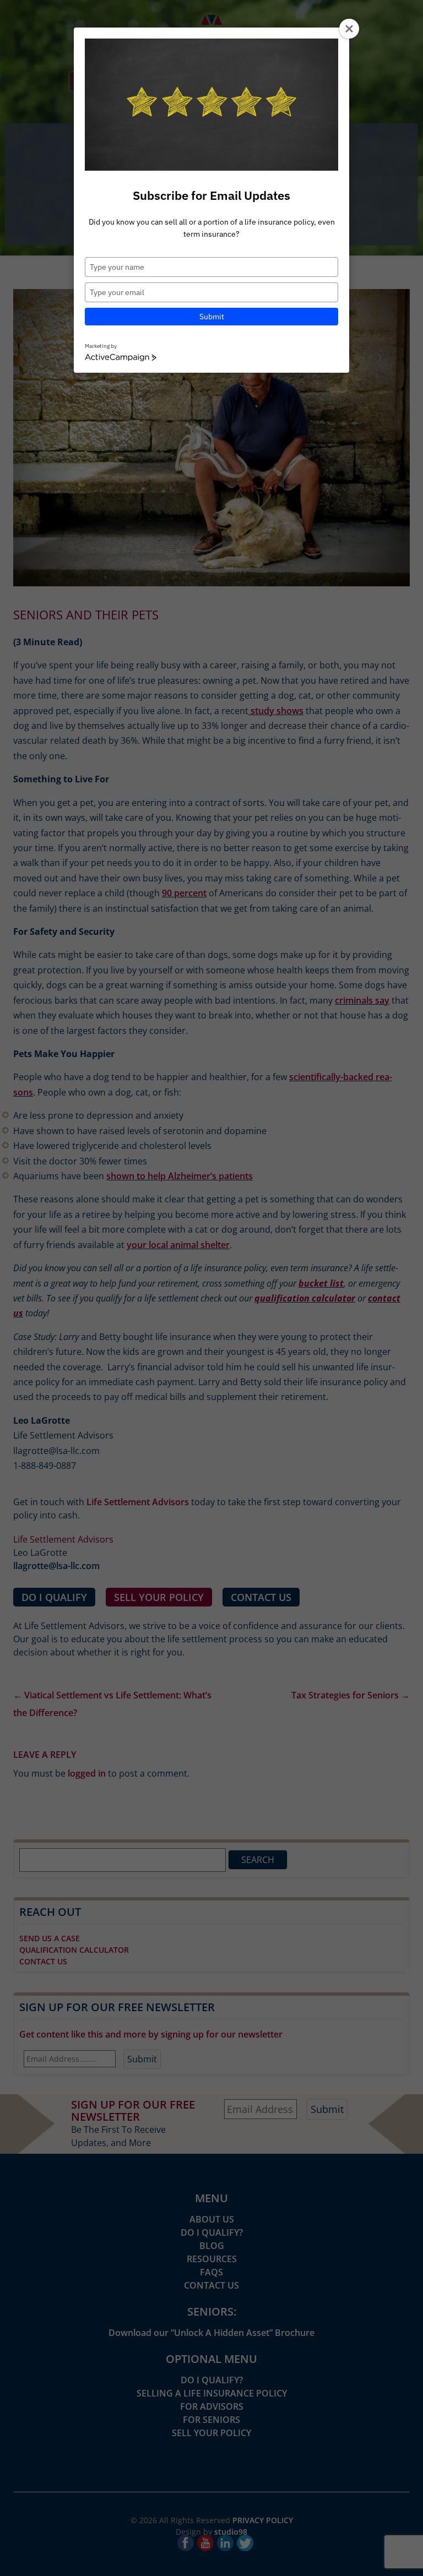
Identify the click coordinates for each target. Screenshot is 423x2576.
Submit (212, 317)
